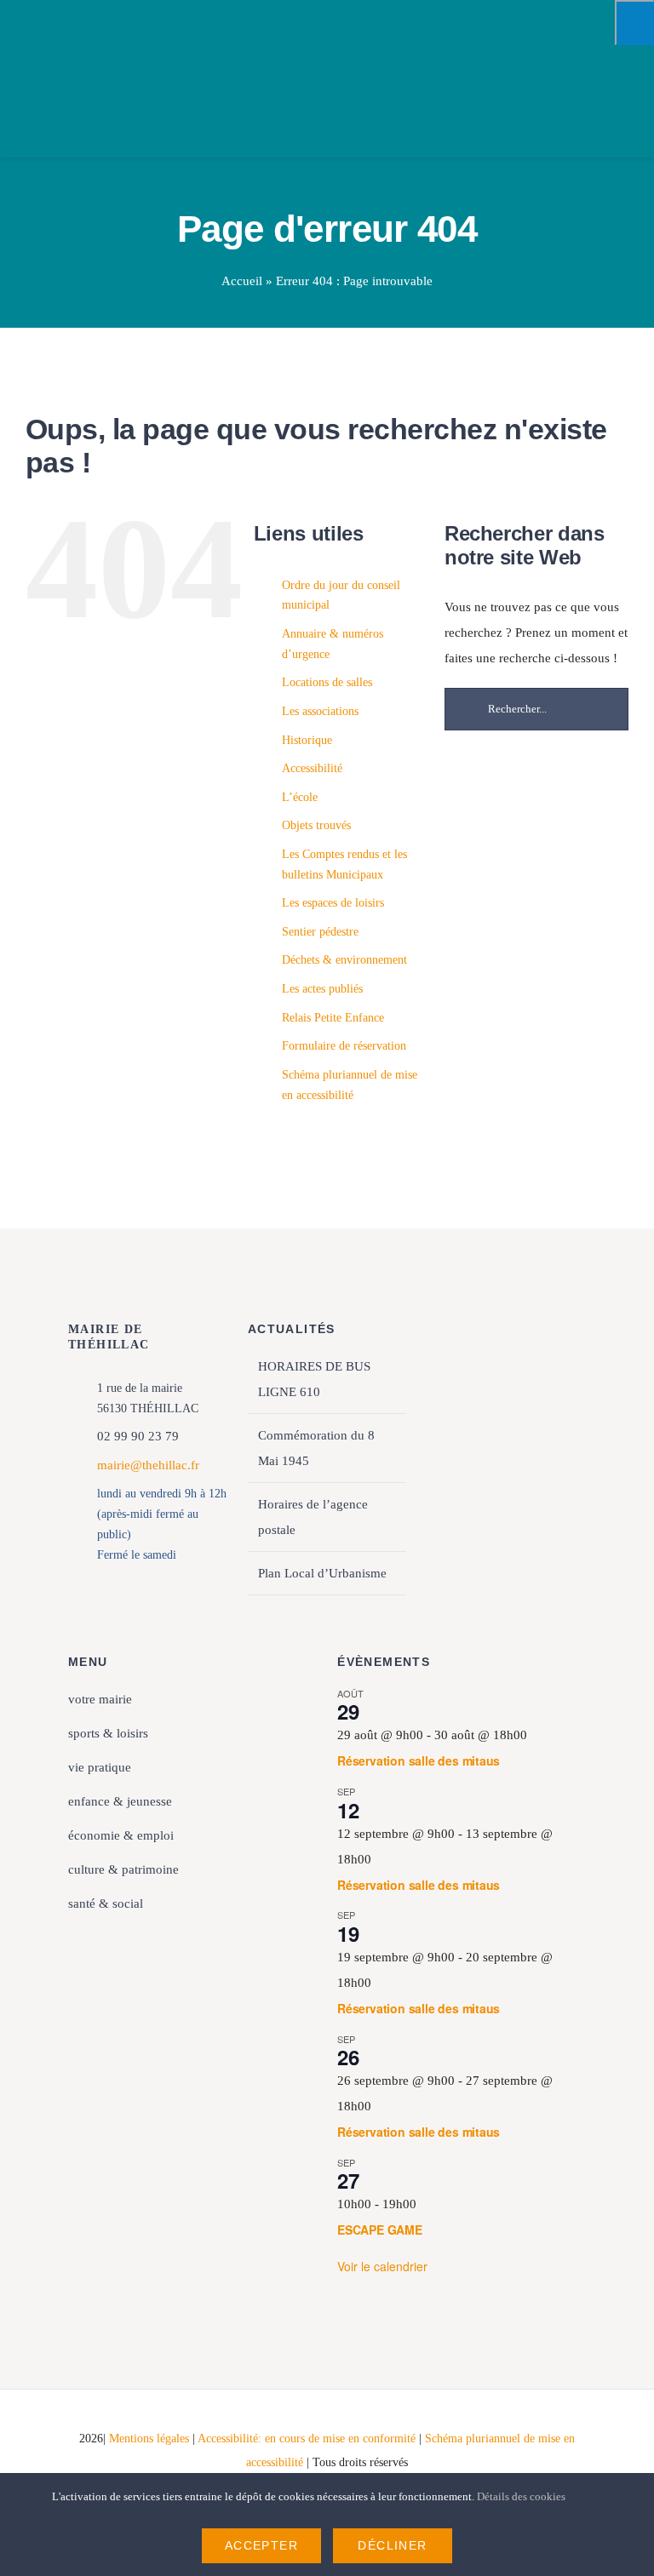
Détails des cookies (522, 2496)
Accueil (242, 281)
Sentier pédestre (320, 932)
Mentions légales (149, 2439)
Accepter (261, 2545)
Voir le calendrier (382, 2266)
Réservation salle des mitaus (419, 1760)
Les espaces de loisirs (333, 903)
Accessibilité (312, 768)
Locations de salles (327, 682)
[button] (192, 1938)
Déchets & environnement (344, 960)
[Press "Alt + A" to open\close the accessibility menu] (634, 23)
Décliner (392, 2545)
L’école (300, 797)
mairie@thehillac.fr (148, 1465)
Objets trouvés (316, 825)
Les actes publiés (322, 989)
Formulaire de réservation (344, 1046)
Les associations (320, 711)
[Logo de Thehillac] (64, 27)
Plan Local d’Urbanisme (322, 1573)
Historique (307, 740)
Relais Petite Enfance (333, 1018)
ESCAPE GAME (380, 2230)
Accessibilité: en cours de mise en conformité (308, 2439)
